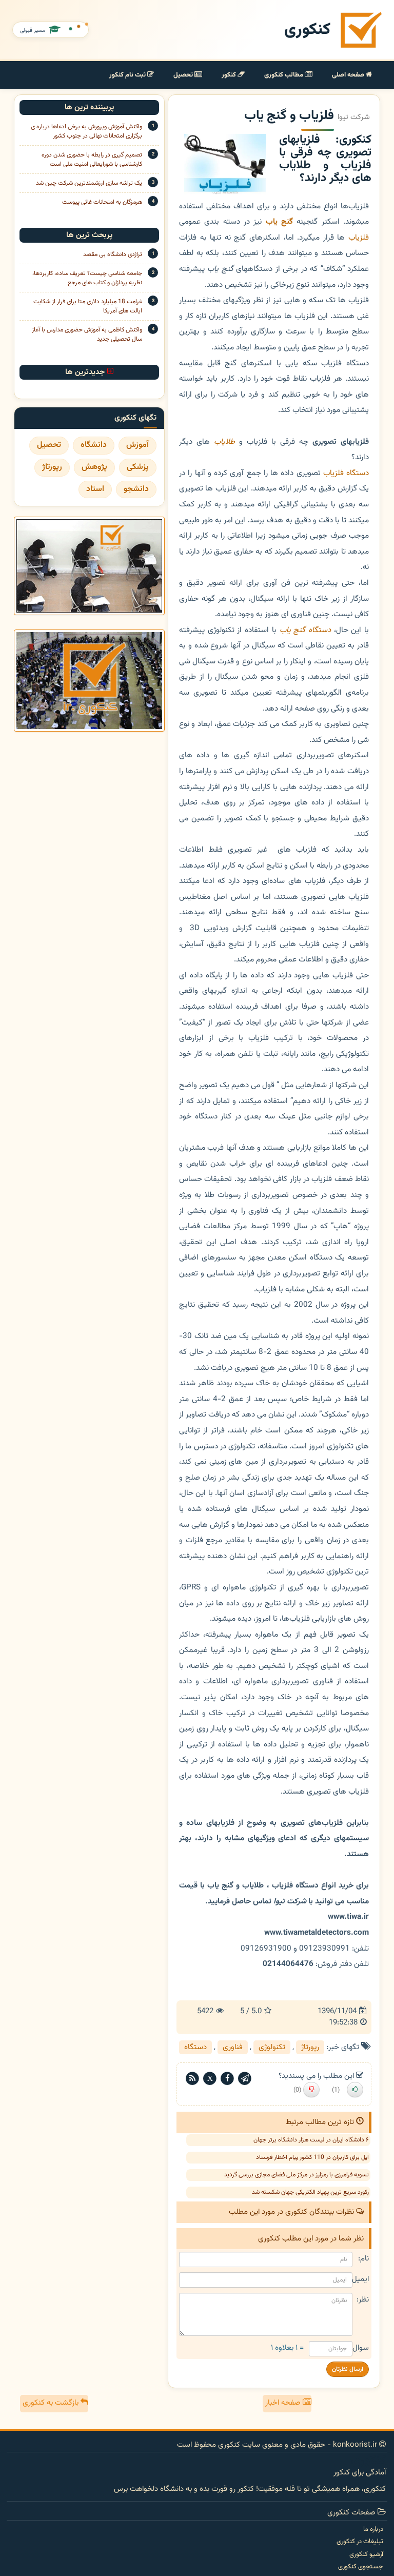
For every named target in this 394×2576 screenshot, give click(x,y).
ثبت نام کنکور (128, 75)
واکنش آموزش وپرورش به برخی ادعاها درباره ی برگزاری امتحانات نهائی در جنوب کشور (86, 131)
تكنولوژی (272, 2047)
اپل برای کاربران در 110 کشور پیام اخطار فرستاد (312, 2157)
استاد (95, 489)
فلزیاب (359, 238)
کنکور (230, 75)
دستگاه (195, 2047)
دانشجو (136, 489)
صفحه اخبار (284, 2403)
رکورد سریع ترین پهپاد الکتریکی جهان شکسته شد (310, 2192)
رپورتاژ (310, 2047)
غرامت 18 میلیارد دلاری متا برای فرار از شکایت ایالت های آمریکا (88, 306)
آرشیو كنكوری (366, 2554)
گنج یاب (293, 630)
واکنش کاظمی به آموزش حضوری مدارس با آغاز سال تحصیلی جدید (87, 335)
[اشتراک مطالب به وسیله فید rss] (192, 2079)
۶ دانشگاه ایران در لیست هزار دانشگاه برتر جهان (311, 2140)
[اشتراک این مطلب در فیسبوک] (227, 2079)
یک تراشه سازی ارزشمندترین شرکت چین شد (89, 183)
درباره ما (373, 2529)
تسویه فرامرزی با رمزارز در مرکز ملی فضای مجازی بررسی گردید (297, 2175)
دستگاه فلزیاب (346, 473)
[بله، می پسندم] (355, 2090)
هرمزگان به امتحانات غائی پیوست (102, 202)
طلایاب (224, 442)
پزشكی (138, 467)
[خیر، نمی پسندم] (311, 2090)
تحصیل (184, 75)
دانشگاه (94, 445)
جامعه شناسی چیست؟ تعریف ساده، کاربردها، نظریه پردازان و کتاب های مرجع (87, 278)
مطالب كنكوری (284, 75)
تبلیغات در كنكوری (360, 2542)
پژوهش (94, 467)
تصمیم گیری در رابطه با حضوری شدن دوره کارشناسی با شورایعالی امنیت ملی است (92, 160)
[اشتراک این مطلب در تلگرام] (245, 2079)
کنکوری (307, 30)
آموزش (137, 445)
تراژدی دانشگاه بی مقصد (113, 254)
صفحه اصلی (349, 75)
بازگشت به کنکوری (52, 2403)
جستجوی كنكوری (361, 2567)
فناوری (233, 2047)
